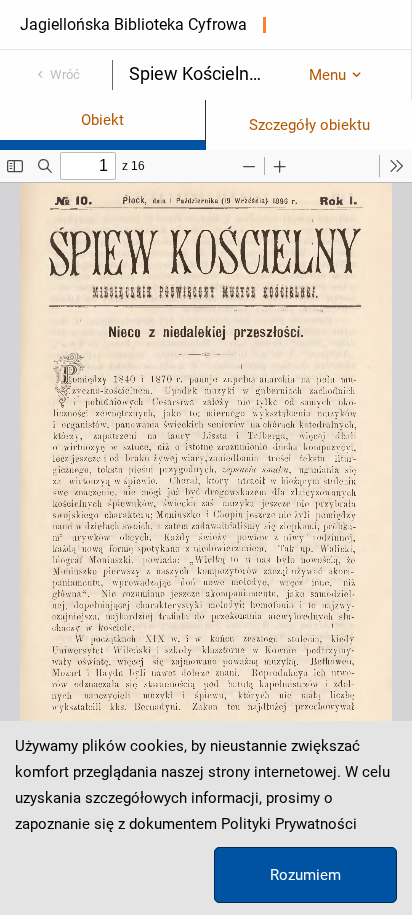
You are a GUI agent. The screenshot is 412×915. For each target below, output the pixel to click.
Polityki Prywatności (289, 824)
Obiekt (102, 120)
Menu (327, 75)
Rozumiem (305, 875)
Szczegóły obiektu (309, 125)
